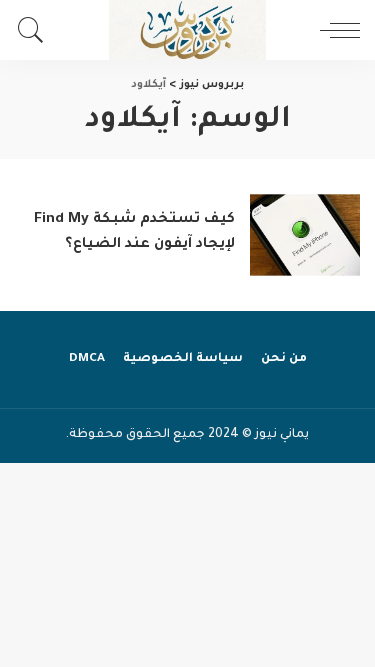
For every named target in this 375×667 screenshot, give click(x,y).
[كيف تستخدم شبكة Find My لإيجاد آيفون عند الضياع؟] (305, 235)
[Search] (36, 30)
